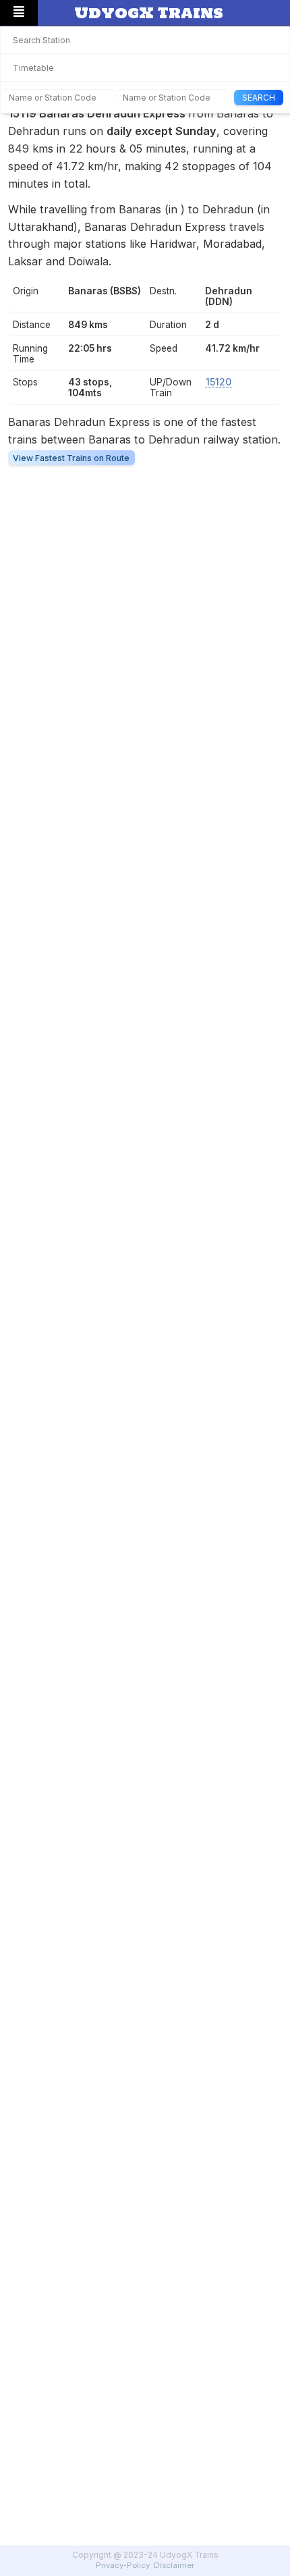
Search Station (41, 40)
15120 (219, 382)
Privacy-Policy (123, 2565)
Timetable (33, 68)
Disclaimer (174, 2565)
